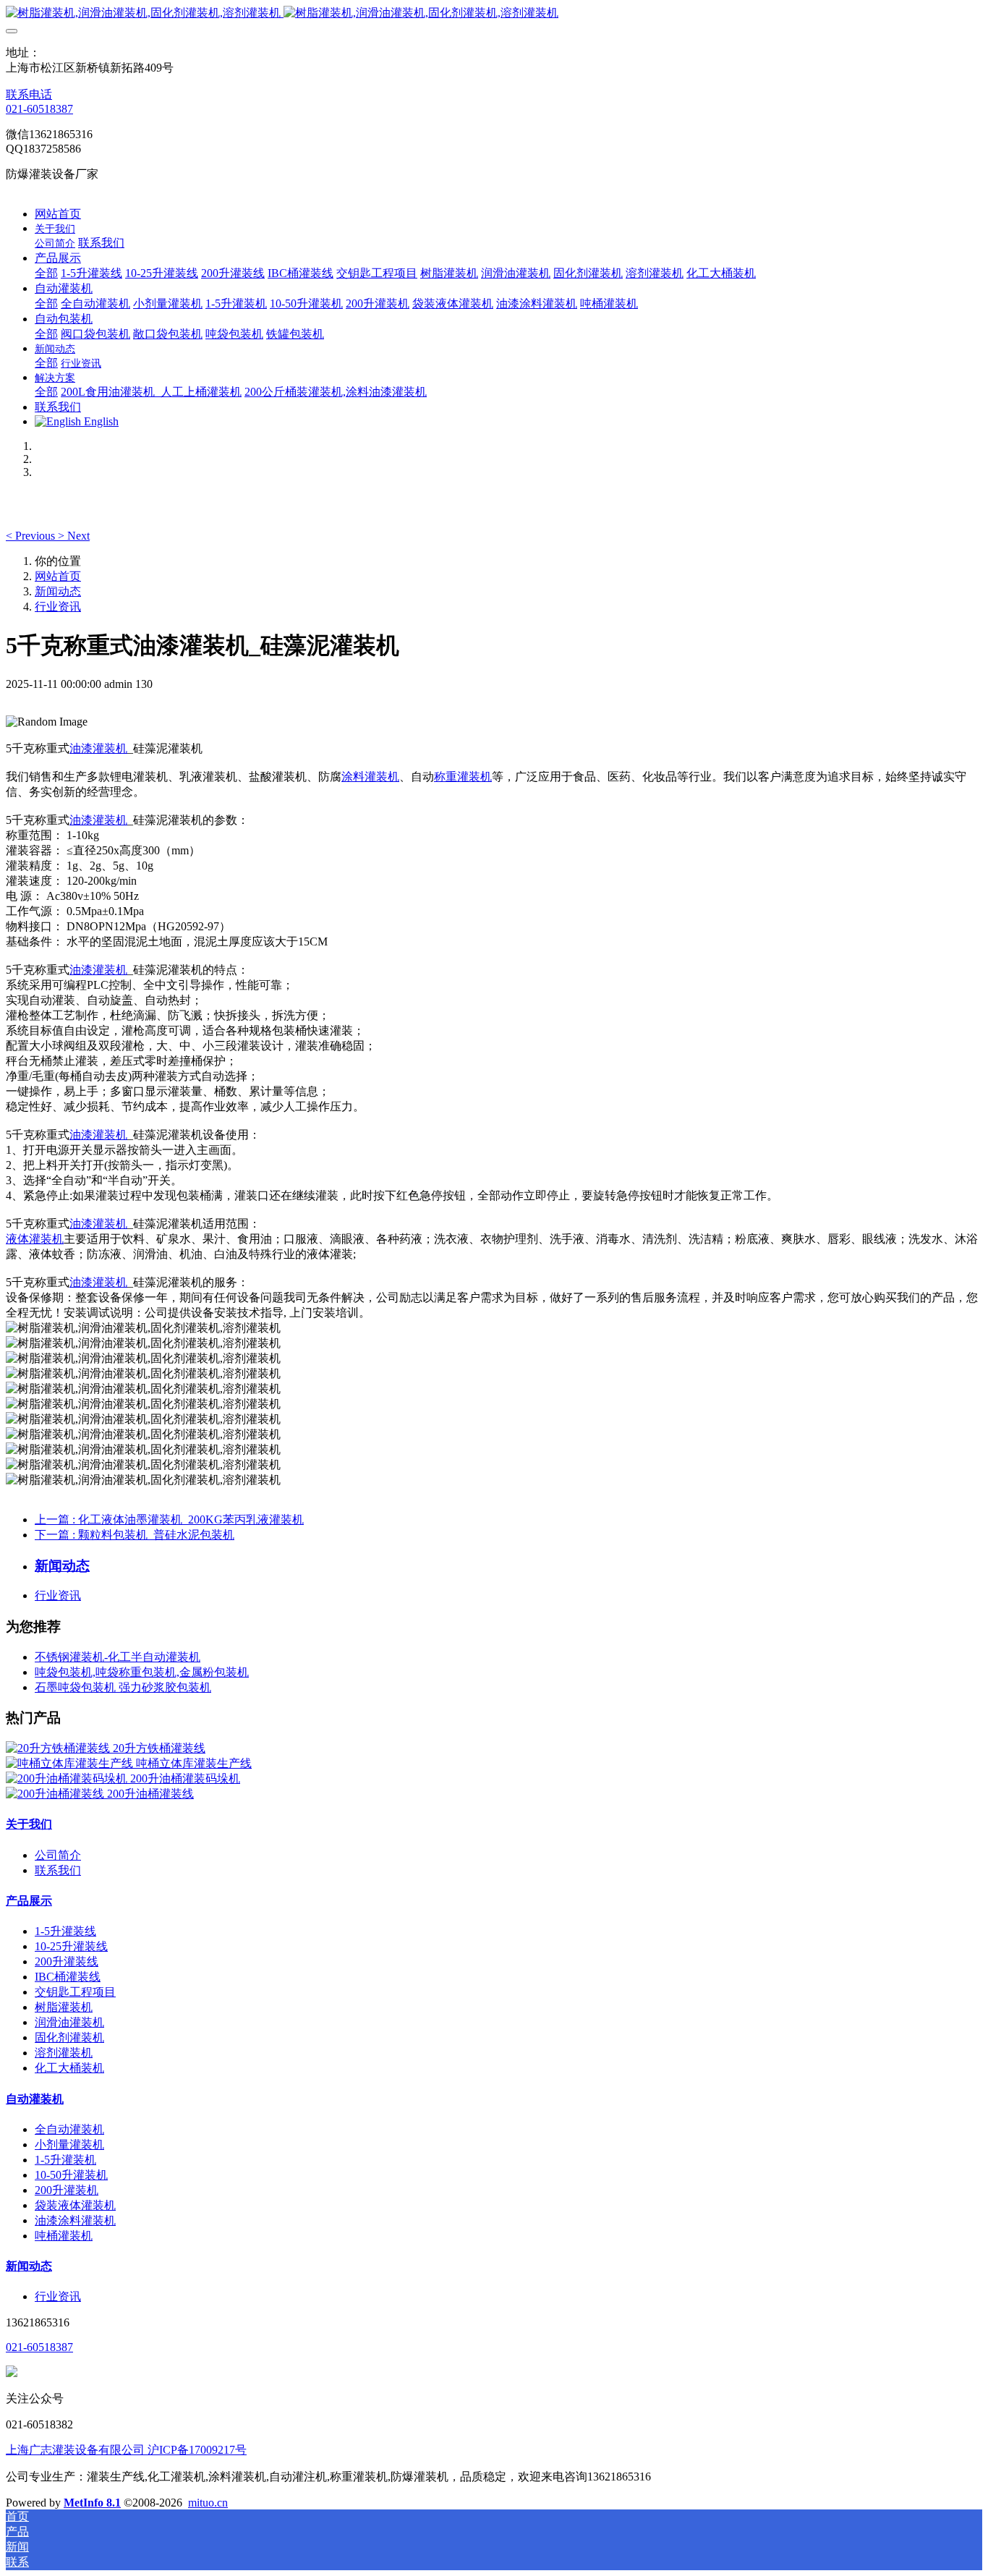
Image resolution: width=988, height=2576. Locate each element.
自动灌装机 (35, 2099)
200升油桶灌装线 (150, 1794)
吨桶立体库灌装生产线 (194, 1763)
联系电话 (29, 94)
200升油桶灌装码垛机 (185, 1778)
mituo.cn (208, 2503)
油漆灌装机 (98, 748)
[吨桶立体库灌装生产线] (71, 1763)
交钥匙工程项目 (75, 1992)
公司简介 (58, 1855)
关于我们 (29, 1824)
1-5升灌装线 (65, 1931)
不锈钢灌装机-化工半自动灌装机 (118, 1657)
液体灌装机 (35, 1239)
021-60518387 (39, 109)
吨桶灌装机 (64, 2236)
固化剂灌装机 (69, 2037)
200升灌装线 (67, 1961)
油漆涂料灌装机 (75, 2220)
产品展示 (29, 1901)
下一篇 (135, 1535)
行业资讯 (58, 607)
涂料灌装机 (370, 777)
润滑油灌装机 (69, 2022)
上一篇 (169, 1519)
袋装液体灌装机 (75, 2205)
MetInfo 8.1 (92, 2503)
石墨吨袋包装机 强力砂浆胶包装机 (123, 1687)
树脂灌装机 (64, 2007)
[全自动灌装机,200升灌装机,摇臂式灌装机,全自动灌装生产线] (494, 13)
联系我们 (58, 1870)
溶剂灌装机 (64, 2053)
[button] (32, 536)
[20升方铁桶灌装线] (59, 1748)
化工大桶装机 (69, 2068)
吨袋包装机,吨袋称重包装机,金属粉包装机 (142, 1672)
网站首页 (58, 214)
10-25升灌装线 (71, 1946)
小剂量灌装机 (69, 2144)
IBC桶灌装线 (68, 1977)
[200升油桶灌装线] (56, 1794)
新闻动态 (58, 591)
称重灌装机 (463, 777)
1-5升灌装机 (65, 2160)
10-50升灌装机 (71, 2175)
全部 (46, 273)
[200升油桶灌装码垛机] (68, 1778)
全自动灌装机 (69, 2129)
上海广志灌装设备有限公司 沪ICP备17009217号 (126, 2450)
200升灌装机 (67, 2190)
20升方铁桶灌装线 (159, 1748)
